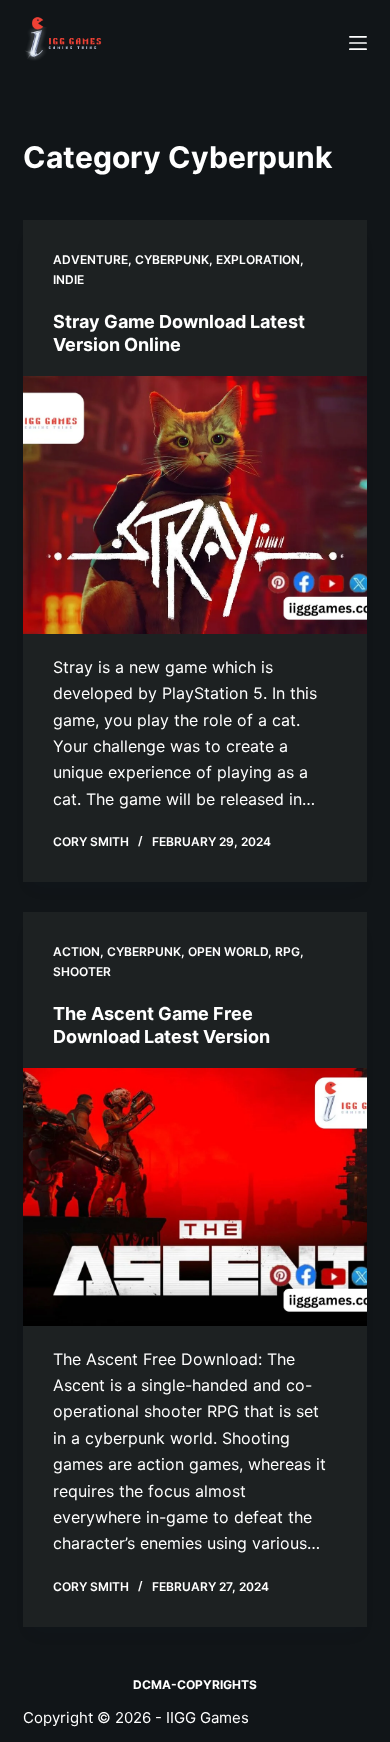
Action (76, 951)
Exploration (258, 259)
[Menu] (358, 43)
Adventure (90, 259)
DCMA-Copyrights (195, 1684)
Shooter (82, 971)
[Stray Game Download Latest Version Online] (194, 504)
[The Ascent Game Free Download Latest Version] (194, 1196)
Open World (228, 951)
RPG (287, 951)
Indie (68, 279)
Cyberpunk (172, 259)
